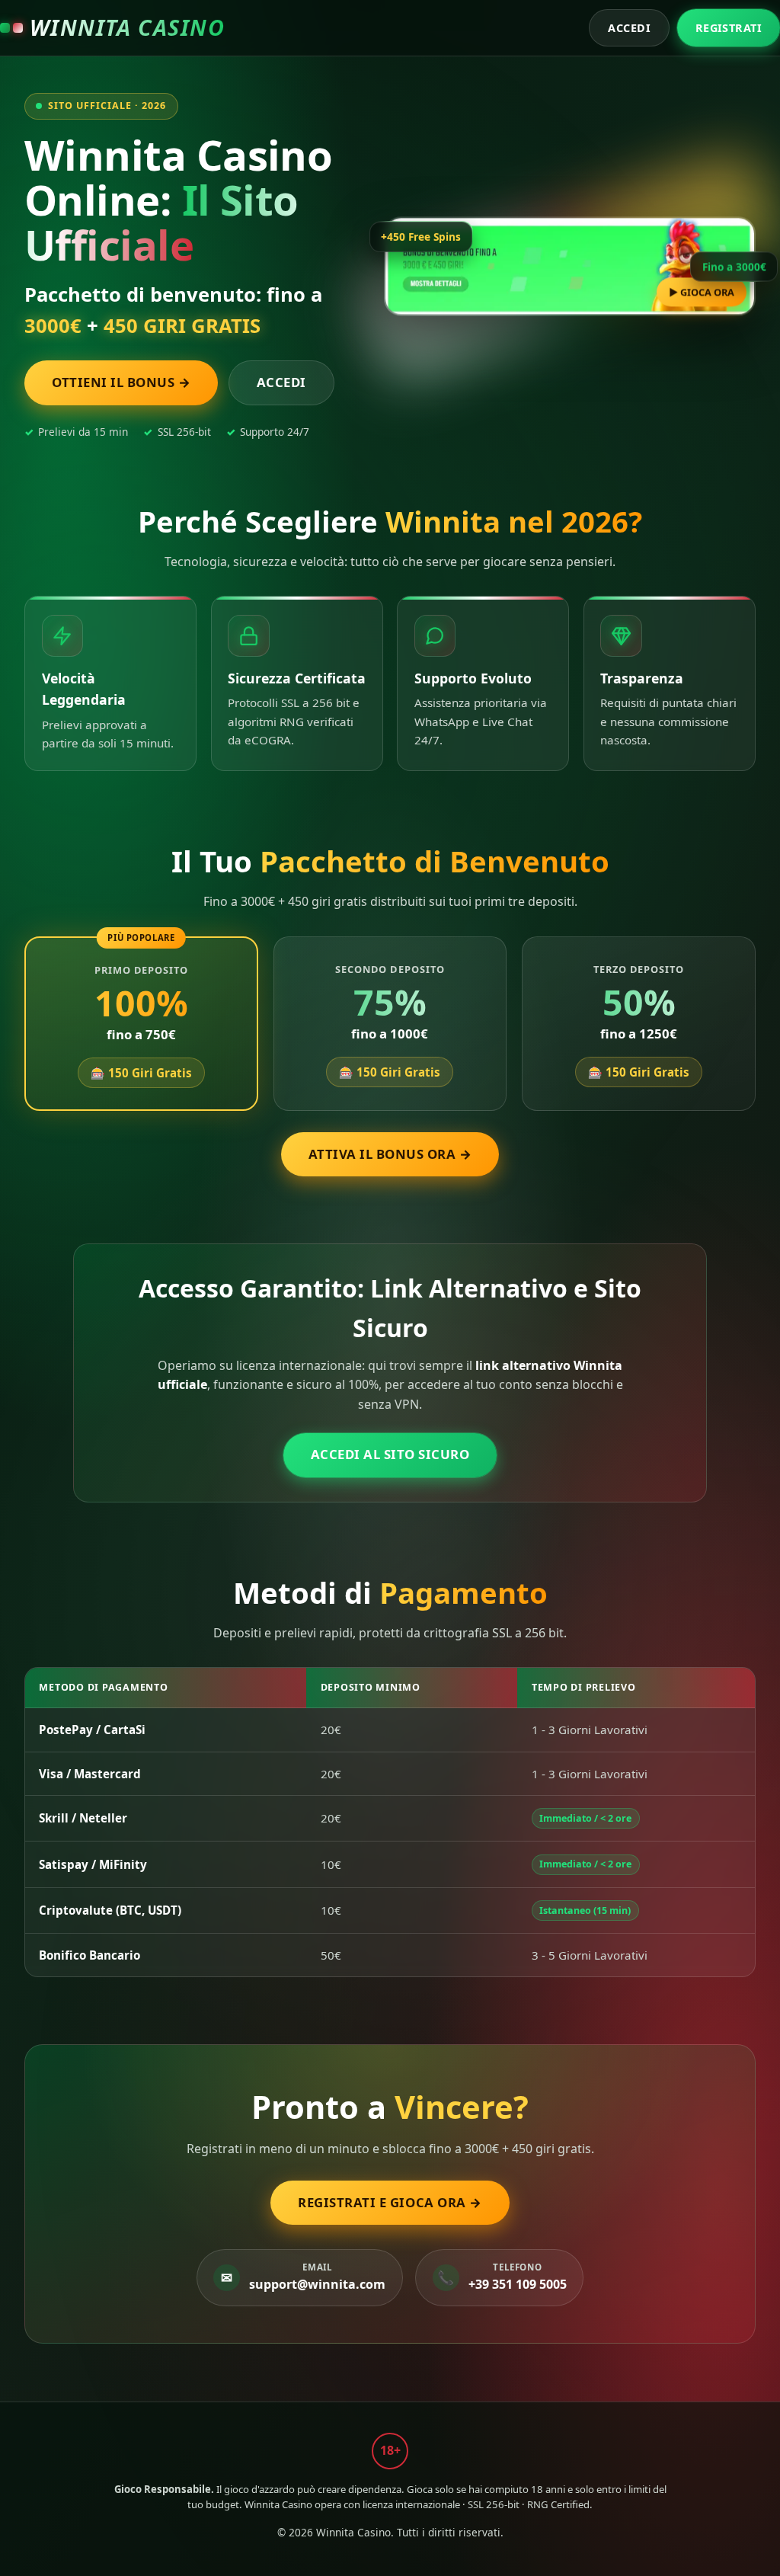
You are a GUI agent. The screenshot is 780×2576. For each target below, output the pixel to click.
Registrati (729, 28)
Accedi (629, 28)
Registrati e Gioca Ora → (390, 2202)
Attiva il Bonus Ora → (390, 1154)
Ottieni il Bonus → (121, 382)
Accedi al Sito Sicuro (390, 1454)
